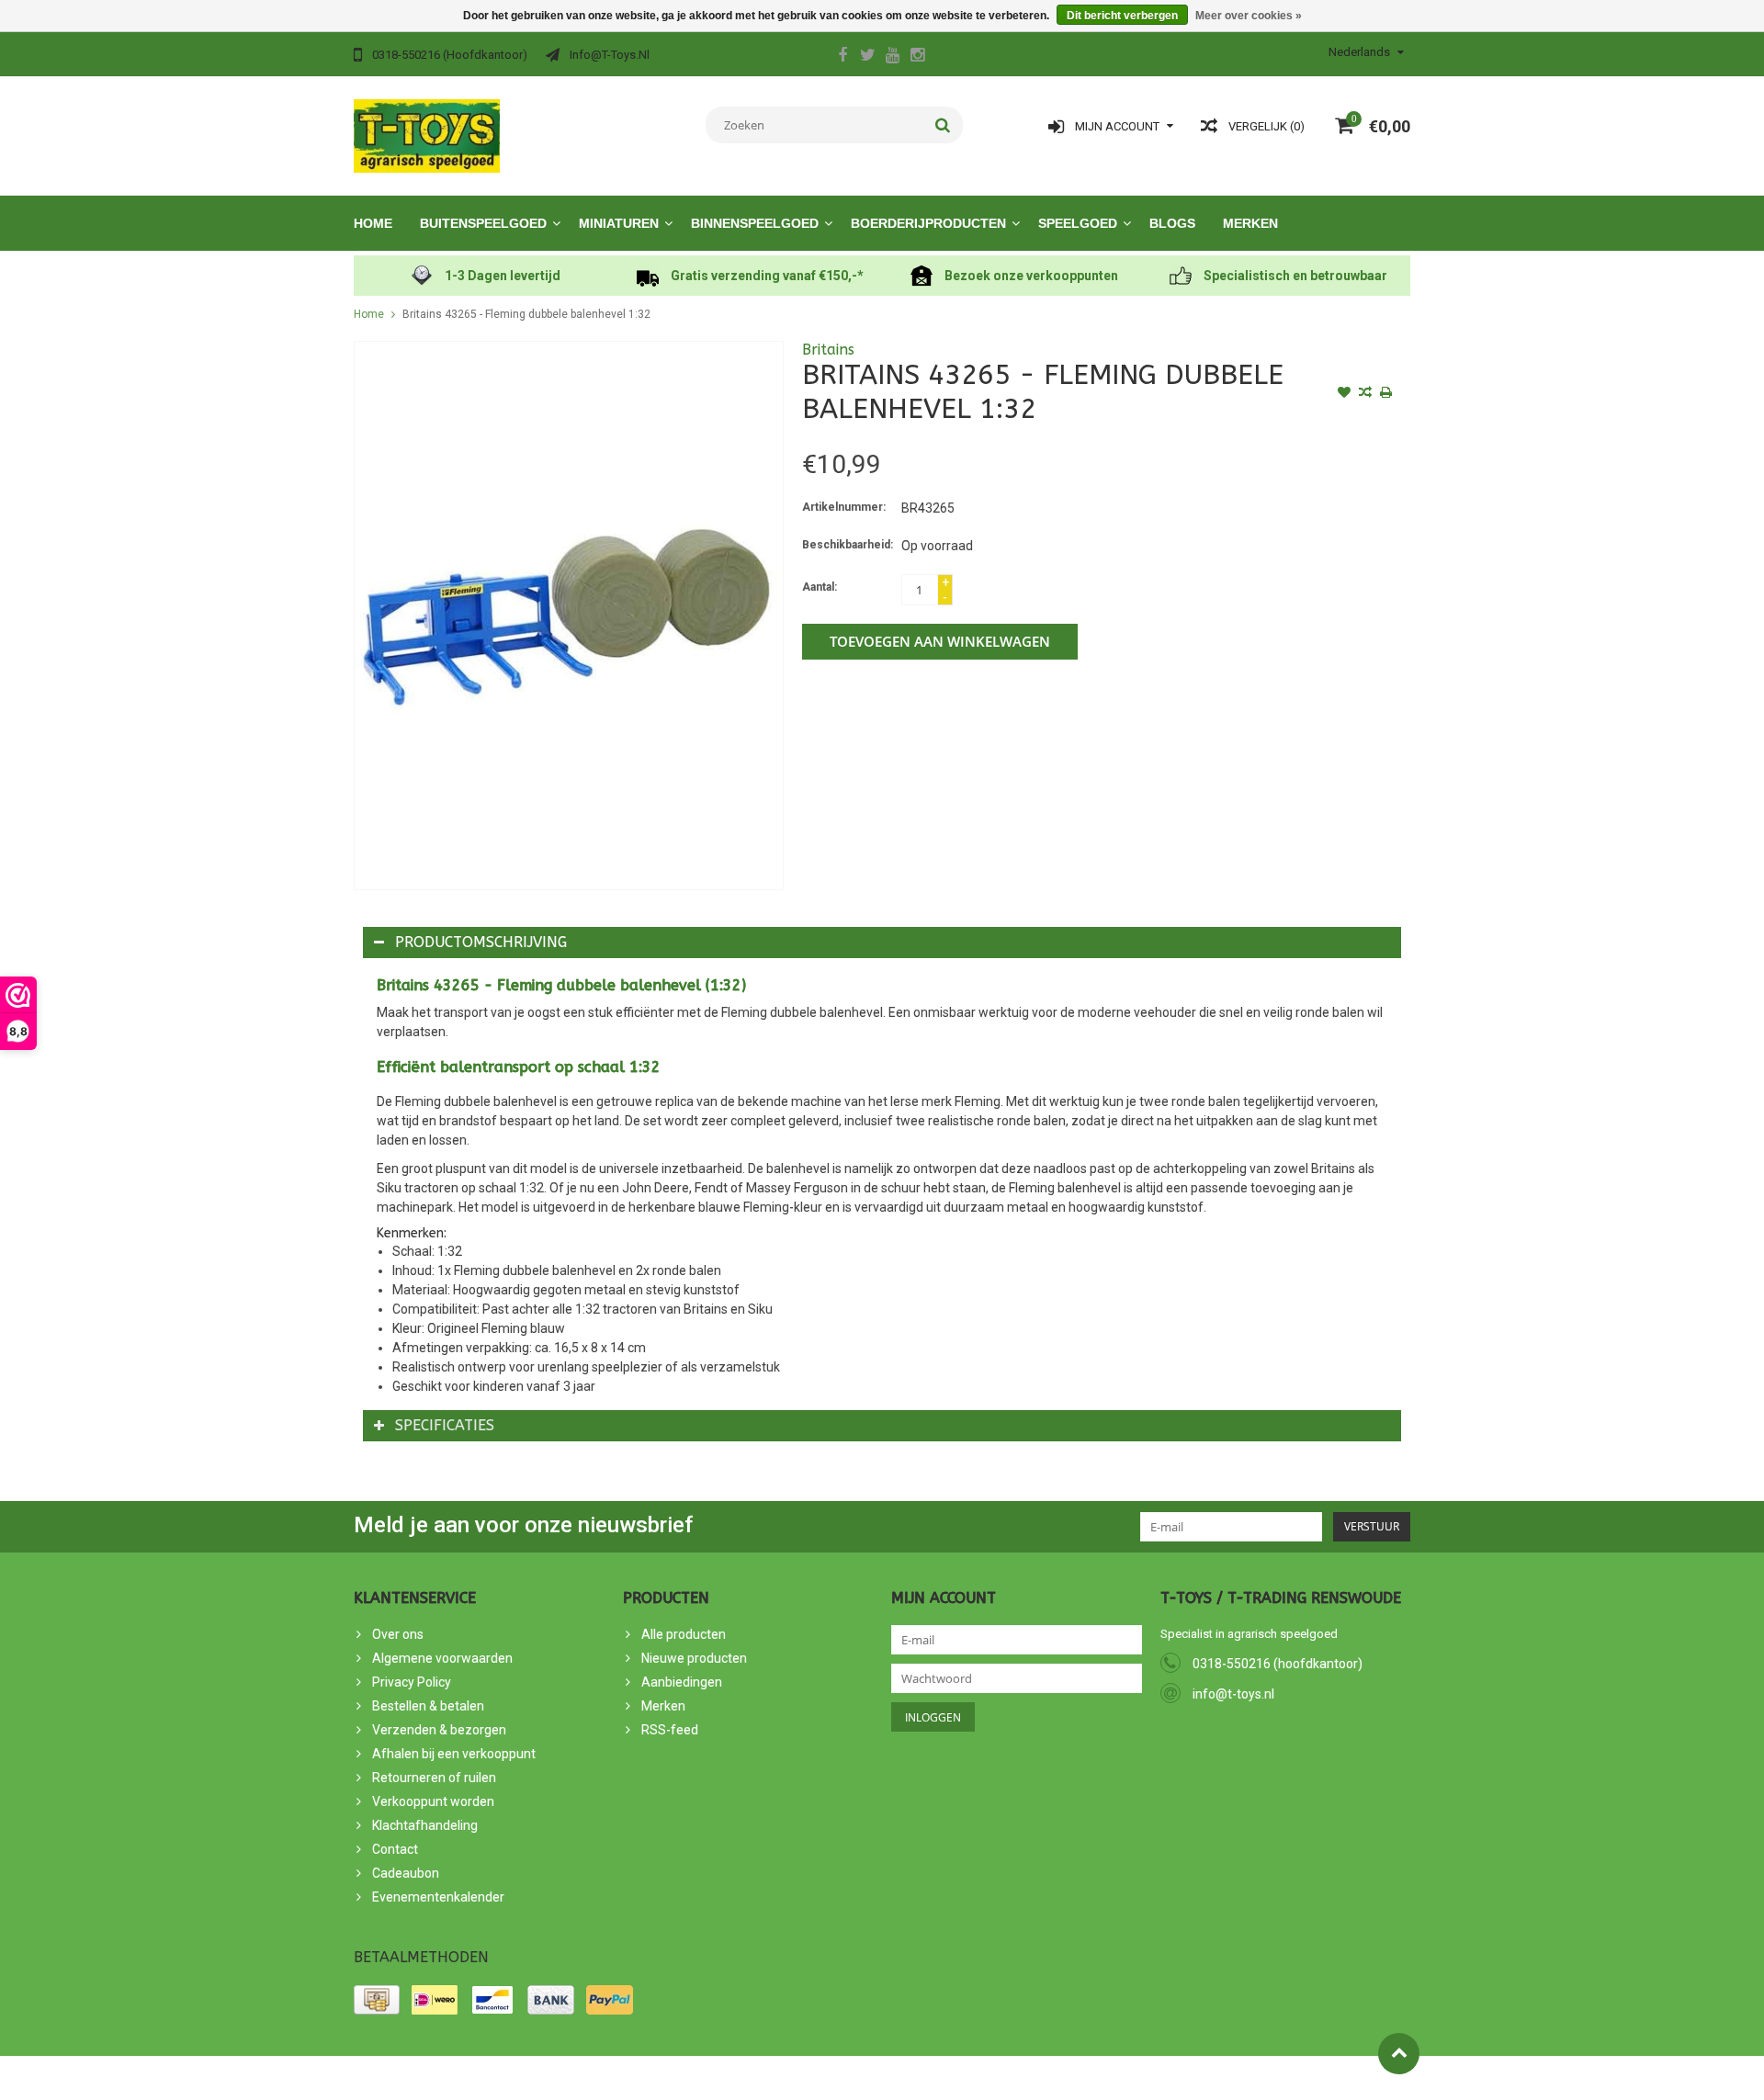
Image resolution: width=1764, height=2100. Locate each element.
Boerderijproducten (928, 223)
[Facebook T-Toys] (842, 57)
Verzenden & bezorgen (439, 1730)
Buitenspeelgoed (483, 223)
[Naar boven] (1399, 2054)
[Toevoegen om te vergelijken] (1365, 394)
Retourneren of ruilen (434, 1778)
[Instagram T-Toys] (917, 57)
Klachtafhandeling (425, 1825)
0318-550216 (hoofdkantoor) (1278, 1664)
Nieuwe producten (694, 1658)
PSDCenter (559, 2078)
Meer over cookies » (1249, 16)
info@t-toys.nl (1233, 1694)
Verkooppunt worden (433, 1801)
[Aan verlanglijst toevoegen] (1344, 394)
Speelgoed (1078, 223)
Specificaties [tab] (445, 1425)
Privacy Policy (412, 1682)
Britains (828, 350)
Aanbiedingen (682, 1682)
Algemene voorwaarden (442, 1658)
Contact (395, 1849)
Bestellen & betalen (428, 1706)
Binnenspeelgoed (755, 223)
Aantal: (820, 587)
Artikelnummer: (844, 507)
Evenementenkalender (438, 1897)
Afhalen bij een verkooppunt (454, 1754)
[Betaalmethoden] (377, 2000)
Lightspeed (683, 2078)
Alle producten (684, 1634)
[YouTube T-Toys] (892, 57)
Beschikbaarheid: (848, 545)
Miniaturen (619, 223)
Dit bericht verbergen (1122, 16)
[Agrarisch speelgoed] (427, 135)
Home (373, 223)
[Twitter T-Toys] (867, 57)
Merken (1250, 223)
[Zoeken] (943, 125)
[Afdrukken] (1386, 394)
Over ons (398, 1634)
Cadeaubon (406, 1873)
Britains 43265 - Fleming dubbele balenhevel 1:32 (526, 314)
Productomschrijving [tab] (481, 942)
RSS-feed (670, 1730)
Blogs (1172, 223)
